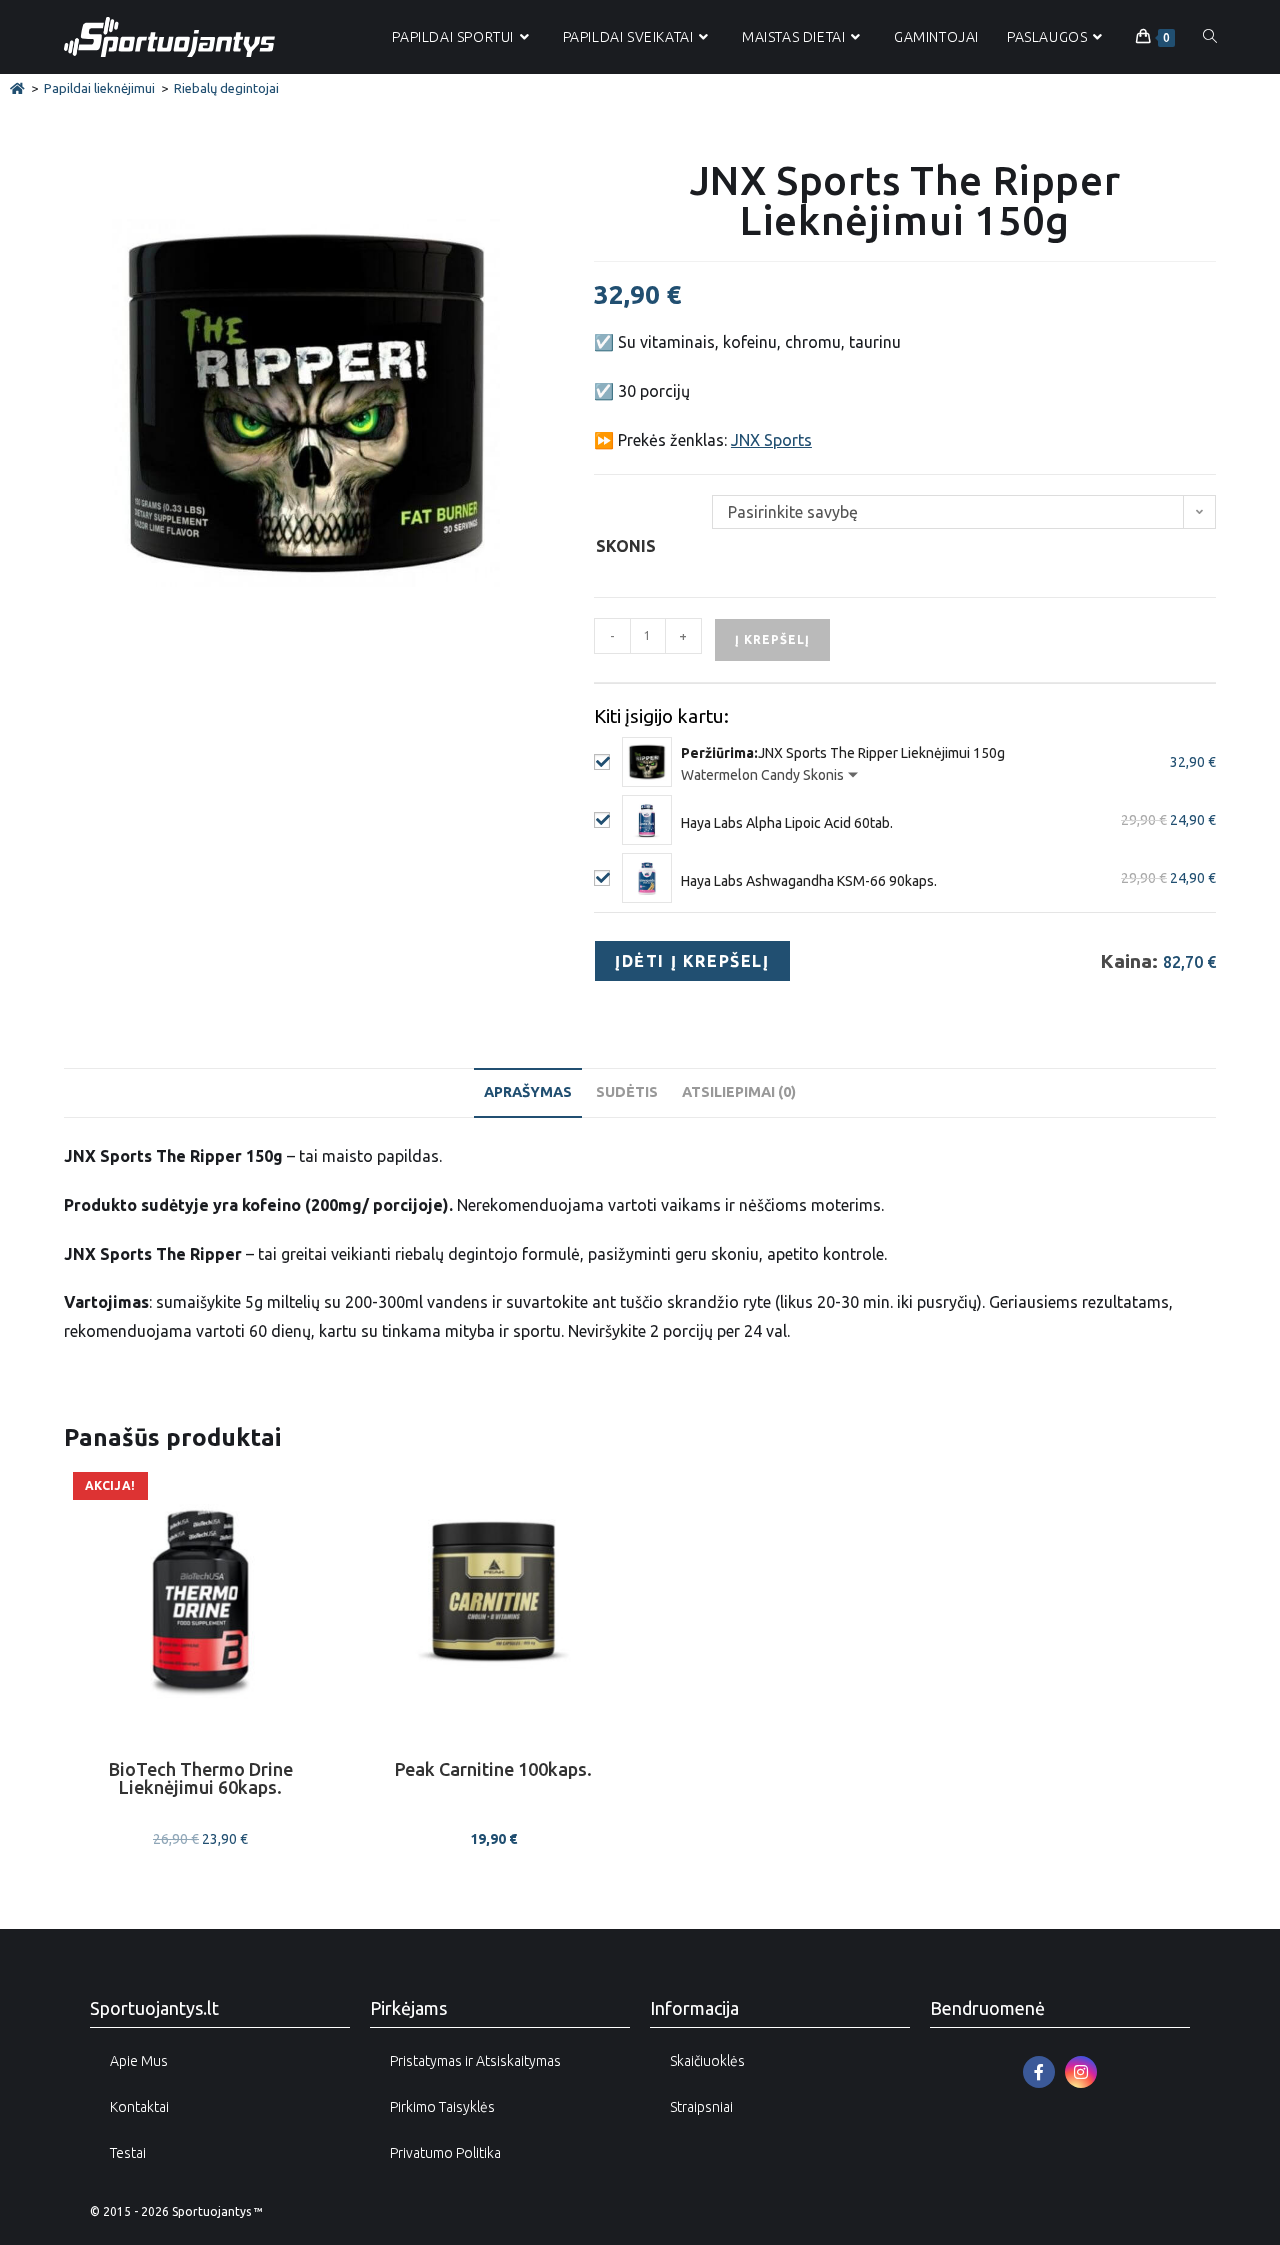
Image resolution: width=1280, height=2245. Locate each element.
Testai (128, 2153)
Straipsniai (701, 2107)
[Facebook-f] (1039, 2072)
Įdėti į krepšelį (692, 961)
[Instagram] (1081, 2072)
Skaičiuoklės (707, 2061)
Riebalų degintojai (226, 88)
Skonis (626, 546)
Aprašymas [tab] (528, 1092)
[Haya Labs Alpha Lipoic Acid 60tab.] (647, 820)
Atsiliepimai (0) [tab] (739, 1092)
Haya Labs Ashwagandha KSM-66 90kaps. (809, 881)
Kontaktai (139, 2107)
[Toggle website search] (1210, 37)
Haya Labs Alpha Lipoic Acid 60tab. (787, 823)
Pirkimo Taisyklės (442, 2107)
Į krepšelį (772, 639)
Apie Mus (139, 2061)
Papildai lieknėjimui (99, 88)
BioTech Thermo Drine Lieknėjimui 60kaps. (201, 1778)
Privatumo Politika (445, 2153)
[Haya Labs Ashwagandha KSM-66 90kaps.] (647, 878)
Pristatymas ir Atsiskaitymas (475, 2061)
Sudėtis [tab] (627, 1092)
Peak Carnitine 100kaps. (493, 1769)
